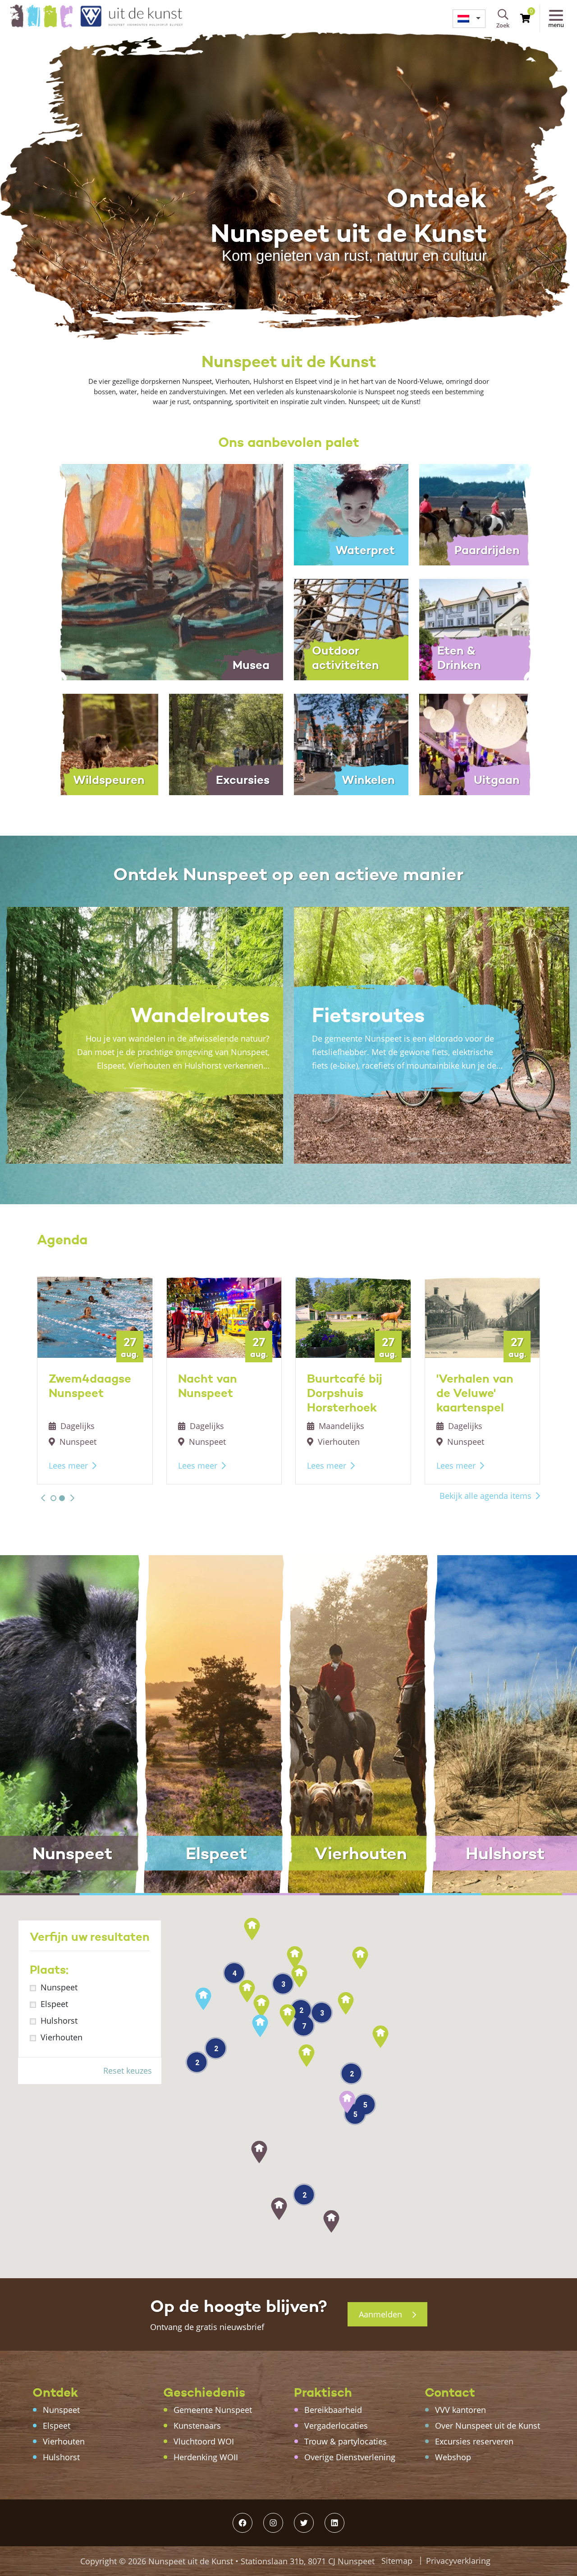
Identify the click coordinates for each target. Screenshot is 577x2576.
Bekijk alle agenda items (485, 1496)
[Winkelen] (351, 743)
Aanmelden (382, 2314)
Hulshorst (59, 2021)
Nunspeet (59, 1987)
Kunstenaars (197, 2426)
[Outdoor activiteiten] (351, 628)
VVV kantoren (460, 2410)
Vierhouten (62, 2037)
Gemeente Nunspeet (213, 2410)
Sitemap (397, 2561)
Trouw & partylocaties (346, 2441)
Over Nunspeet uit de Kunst (488, 2426)
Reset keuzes (128, 2071)
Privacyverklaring (458, 2561)
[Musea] (163, 571)
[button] (43, 1498)
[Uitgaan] (476, 743)
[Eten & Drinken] (476, 628)
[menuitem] (469, 19)
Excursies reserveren (474, 2441)
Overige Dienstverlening (350, 2457)
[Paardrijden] (476, 514)
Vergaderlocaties (336, 2426)
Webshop (453, 2457)
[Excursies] (226, 743)
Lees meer (68, 1465)
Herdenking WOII (206, 2457)
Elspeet (54, 2004)
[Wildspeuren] (101, 743)
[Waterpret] (351, 514)
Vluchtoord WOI (204, 2441)
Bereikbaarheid (333, 2410)
